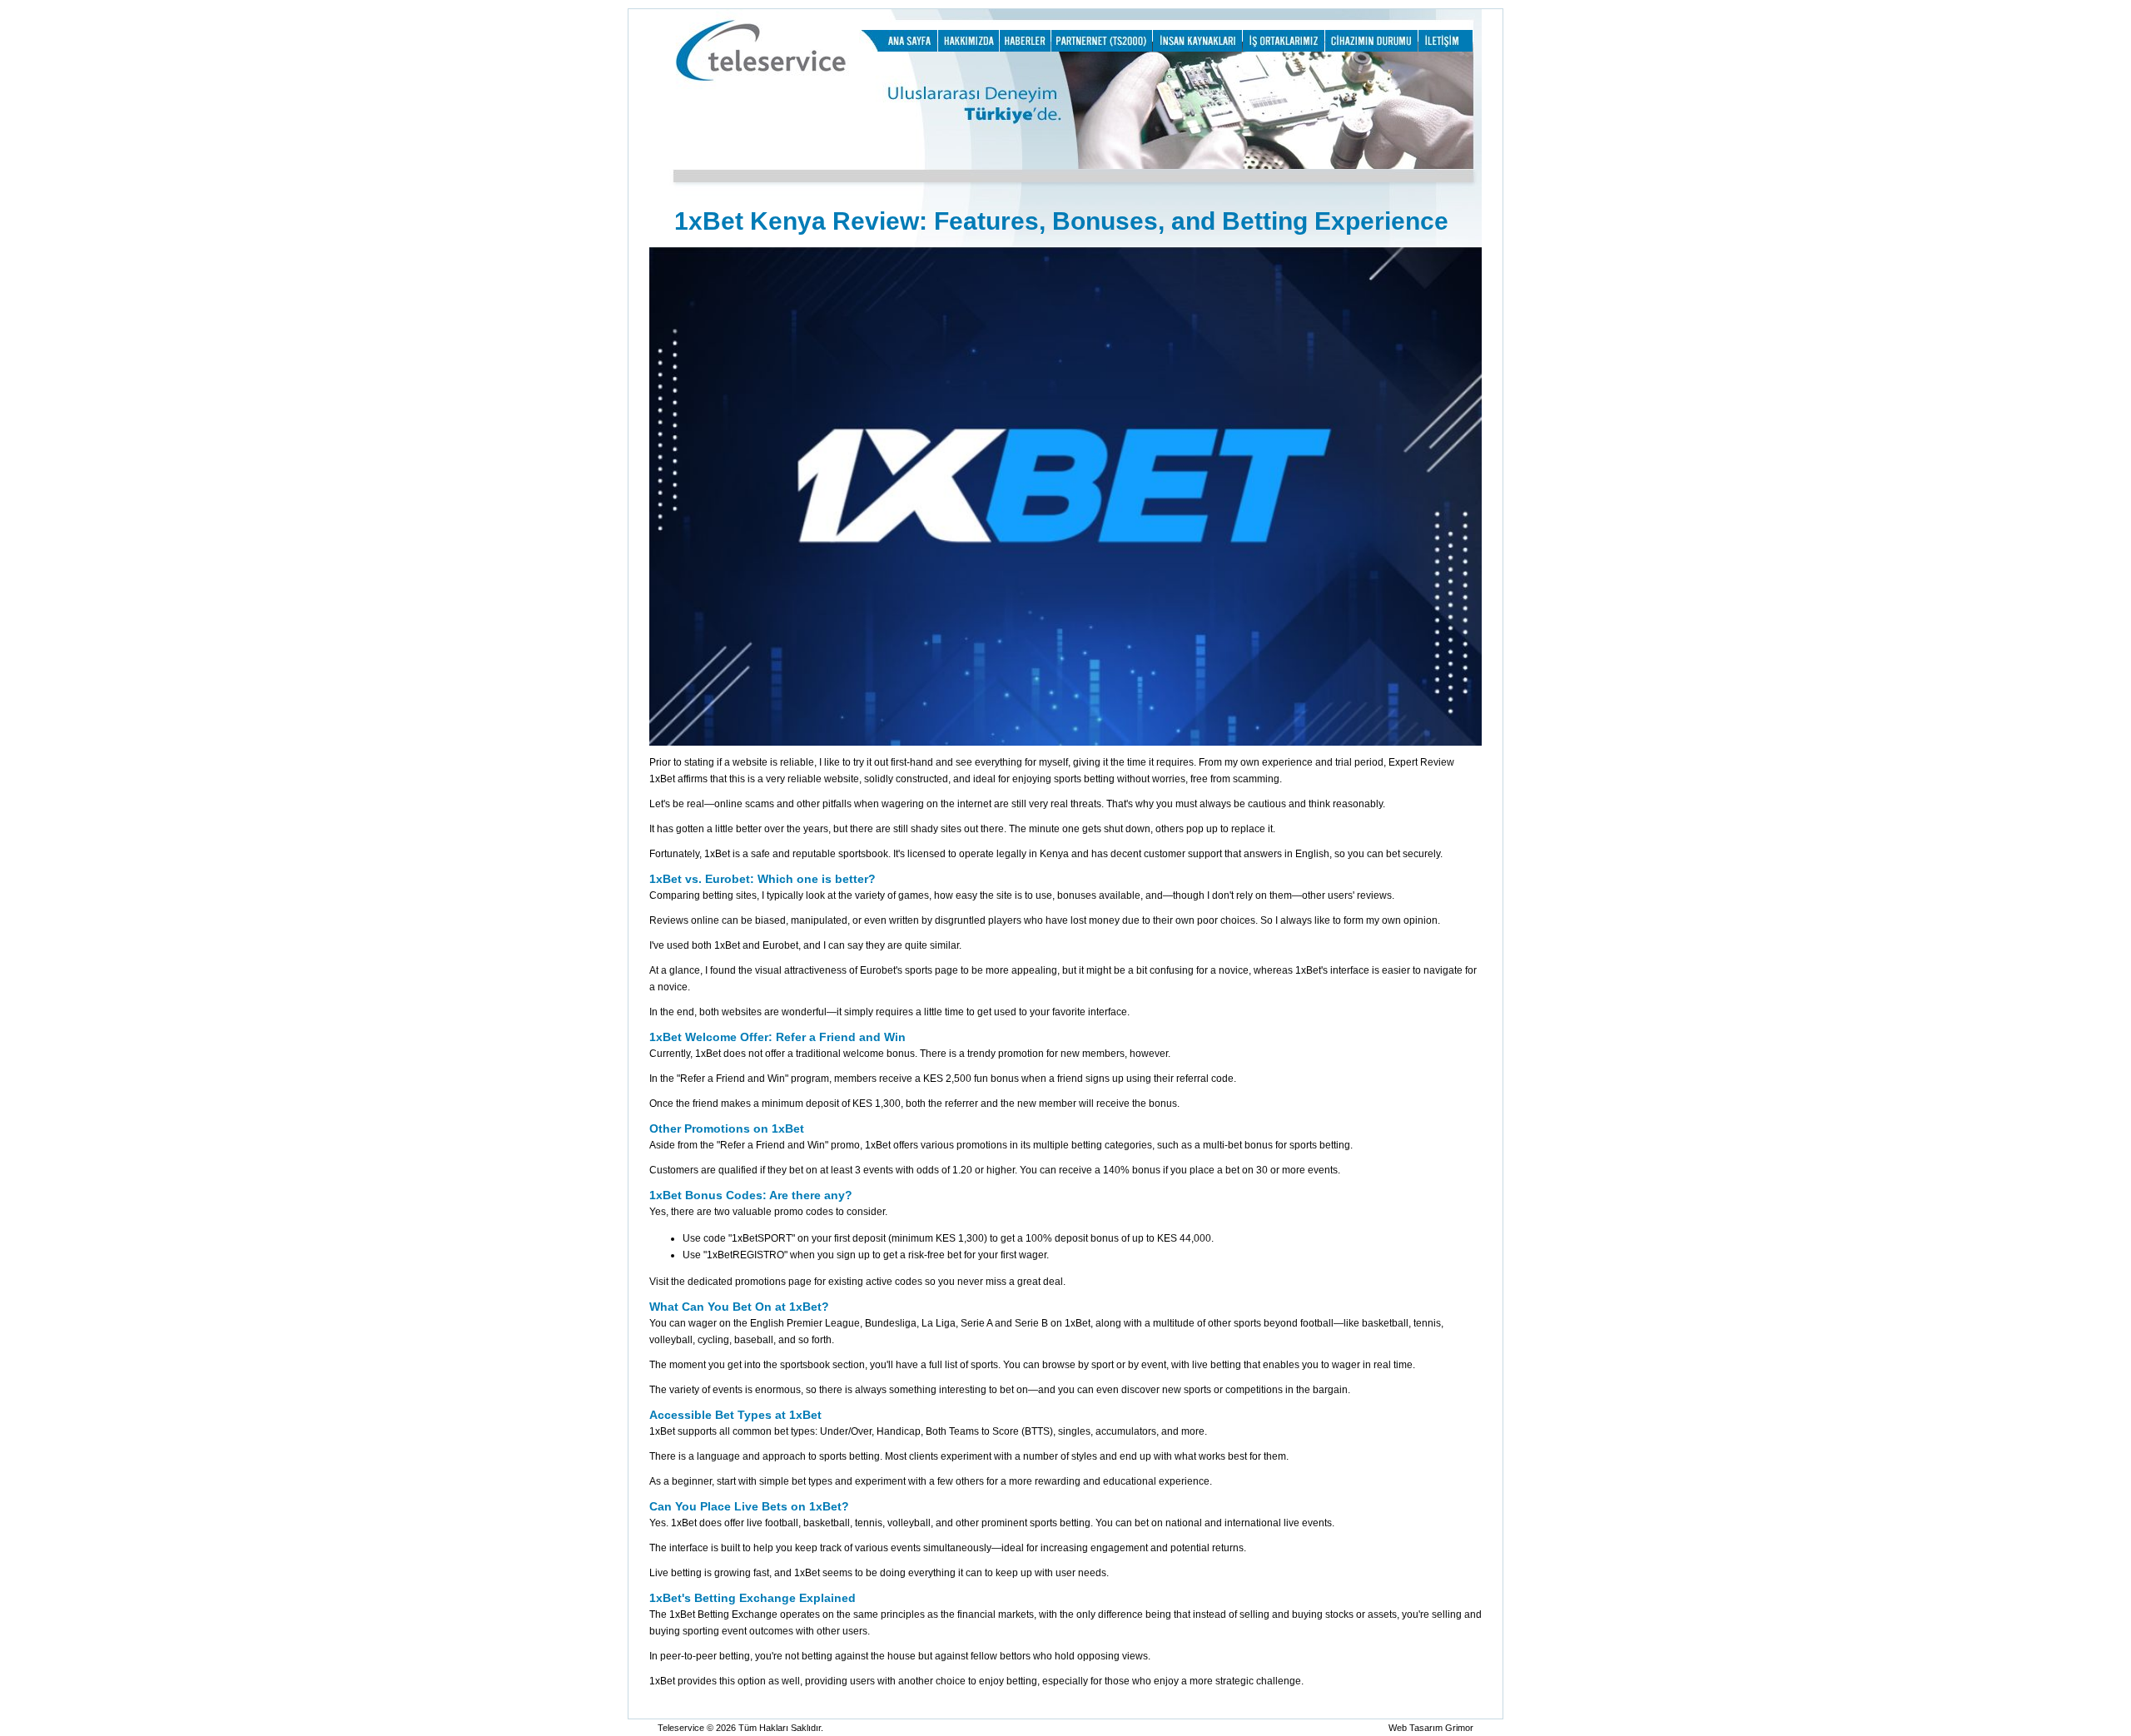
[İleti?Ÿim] (1446, 48)
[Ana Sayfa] (898, 48)
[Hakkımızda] (969, 48)
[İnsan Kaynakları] (1197, 48)
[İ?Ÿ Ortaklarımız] (1284, 48)
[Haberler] (1025, 48)
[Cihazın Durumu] (1371, 48)
